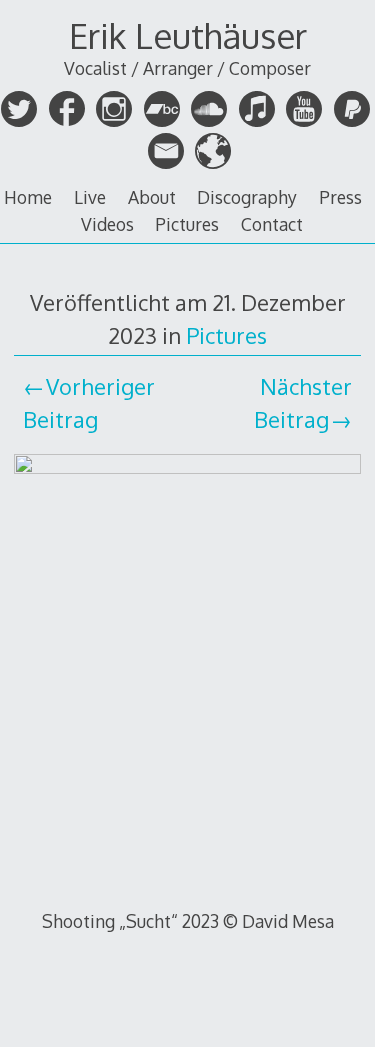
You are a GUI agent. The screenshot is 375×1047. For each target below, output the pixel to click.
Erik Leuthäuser (188, 35)
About (152, 197)
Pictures (187, 224)
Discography (247, 197)
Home (28, 197)
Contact (272, 224)
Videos (107, 224)
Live (90, 197)
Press (340, 197)
